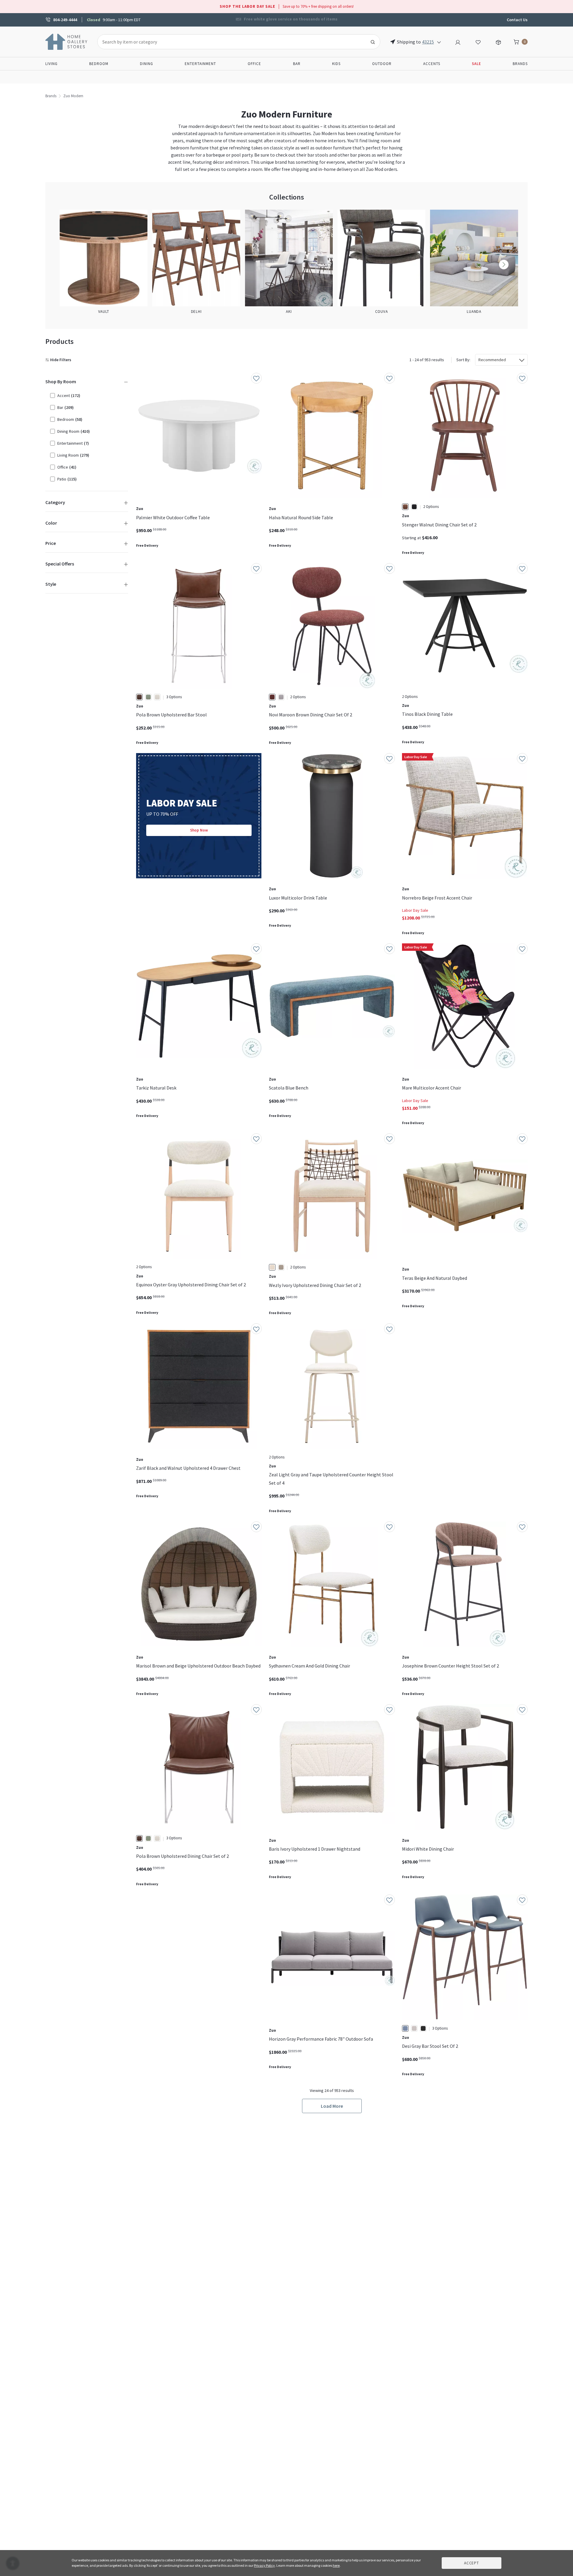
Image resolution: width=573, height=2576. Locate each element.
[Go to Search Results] (373, 42)
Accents (432, 64)
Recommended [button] (492, 360)
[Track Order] (498, 41)
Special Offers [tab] (60, 564)
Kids (336, 64)
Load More (332, 2106)
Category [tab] (55, 502)
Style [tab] (51, 584)
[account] (458, 41)
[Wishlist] (478, 41)
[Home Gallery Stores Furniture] (67, 41)
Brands (520, 64)
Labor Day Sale (415, 910)
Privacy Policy (264, 2565)
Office (254, 64)
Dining (147, 64)
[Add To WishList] (256, 378)
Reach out (155, 1984)
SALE (476, 64)
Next (504, 265)
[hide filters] (60, 360)
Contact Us (517, 20)
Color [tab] (51, 523)
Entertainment (200, 64)
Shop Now (199, 830)
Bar (297, 64)
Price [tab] (51, 543)
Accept (472, 2563)
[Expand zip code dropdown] (439, 42)
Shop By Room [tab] (61, 381)
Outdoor (382, 64)
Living (51, 64)
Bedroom (99, 64)
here (336, 2565)
